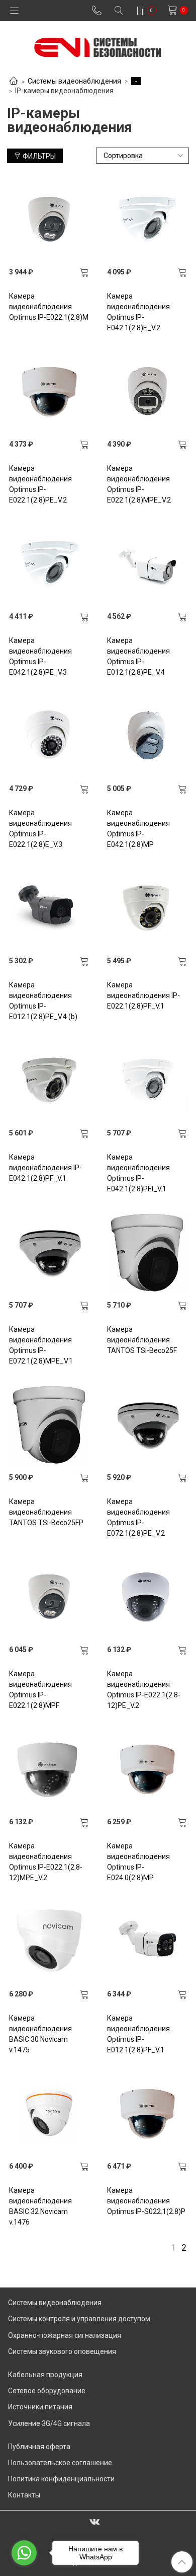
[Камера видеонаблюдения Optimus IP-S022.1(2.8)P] (147, 2113)
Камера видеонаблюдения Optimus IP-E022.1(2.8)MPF (40, 1690)
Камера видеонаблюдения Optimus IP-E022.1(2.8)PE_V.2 (40, 484)
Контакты (24, 2495)
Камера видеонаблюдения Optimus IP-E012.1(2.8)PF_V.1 (138, 2034)
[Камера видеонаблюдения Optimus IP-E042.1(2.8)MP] (147, 736)
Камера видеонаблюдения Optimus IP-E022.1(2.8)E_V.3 (40, 829)
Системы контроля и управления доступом (79, 2319)
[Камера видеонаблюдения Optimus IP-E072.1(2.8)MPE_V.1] (49, 1252)
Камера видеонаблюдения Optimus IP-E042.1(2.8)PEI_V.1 (138, 1173)
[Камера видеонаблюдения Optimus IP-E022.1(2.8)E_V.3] (49, 736)
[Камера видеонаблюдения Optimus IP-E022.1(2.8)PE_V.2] (49, 391)
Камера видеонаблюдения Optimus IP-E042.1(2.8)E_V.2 (138, 312)
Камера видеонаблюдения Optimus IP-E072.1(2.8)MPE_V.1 (41, 1345)
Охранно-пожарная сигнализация (65, 2335)
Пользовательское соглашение (60, 2463)
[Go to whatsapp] (24, 2553)
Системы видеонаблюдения (74, 81)
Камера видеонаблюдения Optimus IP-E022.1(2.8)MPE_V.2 (139, 484)
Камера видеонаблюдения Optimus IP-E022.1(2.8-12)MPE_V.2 (46, 1862)
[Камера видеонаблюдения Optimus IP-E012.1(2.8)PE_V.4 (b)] (49, 908)
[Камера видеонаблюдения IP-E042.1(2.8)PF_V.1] (49, 1080)
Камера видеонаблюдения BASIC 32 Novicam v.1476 (40, 2206)
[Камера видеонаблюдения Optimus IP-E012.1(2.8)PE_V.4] (147, 563)
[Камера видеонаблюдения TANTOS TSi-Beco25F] (147, 1252)
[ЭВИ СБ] (98, 45)
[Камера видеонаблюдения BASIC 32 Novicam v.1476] (49, 2113)
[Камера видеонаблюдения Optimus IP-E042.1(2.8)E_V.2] (147, 219)
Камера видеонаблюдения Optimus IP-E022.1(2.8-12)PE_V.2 (144, 1690)
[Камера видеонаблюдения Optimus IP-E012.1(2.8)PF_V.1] (147, 1941)
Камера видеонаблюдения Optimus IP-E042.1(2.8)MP (138, 829)
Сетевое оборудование (47, 2391)
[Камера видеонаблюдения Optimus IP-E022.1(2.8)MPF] (49, 1597)
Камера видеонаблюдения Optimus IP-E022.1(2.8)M (49, 307)
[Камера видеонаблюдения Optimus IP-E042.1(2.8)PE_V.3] (49, 563)
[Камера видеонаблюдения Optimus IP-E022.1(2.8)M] (49, 219)
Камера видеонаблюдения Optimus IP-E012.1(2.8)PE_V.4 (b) (43, 1001)
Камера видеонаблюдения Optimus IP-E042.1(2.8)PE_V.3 (40, 656)
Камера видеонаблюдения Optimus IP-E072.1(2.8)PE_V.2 (138, 1517)
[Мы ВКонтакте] (94, 2521)
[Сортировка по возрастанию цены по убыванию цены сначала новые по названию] (143, 156)
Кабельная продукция (45, 2375)
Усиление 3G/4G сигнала (49, 2423)
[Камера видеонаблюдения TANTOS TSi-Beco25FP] (49, 1424)
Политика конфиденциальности (61, 2479)
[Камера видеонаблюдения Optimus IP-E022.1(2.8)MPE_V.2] (147, 391)
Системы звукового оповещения (62, 2351)
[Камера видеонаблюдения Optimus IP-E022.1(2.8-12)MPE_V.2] (49, 1769)
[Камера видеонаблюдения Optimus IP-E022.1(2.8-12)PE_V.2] (147, 1597)
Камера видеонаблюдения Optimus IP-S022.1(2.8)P (146, 2201)
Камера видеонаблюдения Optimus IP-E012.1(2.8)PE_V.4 (138, 656)
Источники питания (40, 2407)
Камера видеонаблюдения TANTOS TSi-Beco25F (142, 1340)
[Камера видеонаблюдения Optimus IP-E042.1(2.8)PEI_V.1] (147, 1080)
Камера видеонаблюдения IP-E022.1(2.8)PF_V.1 (143, 995)
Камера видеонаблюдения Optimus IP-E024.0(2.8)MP (138, 1862)
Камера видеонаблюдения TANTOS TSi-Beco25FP (46, 1512)
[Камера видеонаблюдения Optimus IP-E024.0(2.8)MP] (147, 1769)
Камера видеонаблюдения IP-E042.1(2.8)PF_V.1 (45, 1168)
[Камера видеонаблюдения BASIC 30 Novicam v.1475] (49, 1941)
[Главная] (14, 82)
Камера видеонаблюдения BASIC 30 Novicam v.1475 (40, 2034)
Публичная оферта (39, 2447)
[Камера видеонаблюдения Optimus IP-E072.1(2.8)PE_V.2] (147, 1424)
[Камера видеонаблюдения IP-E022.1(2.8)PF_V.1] (147, 908)
